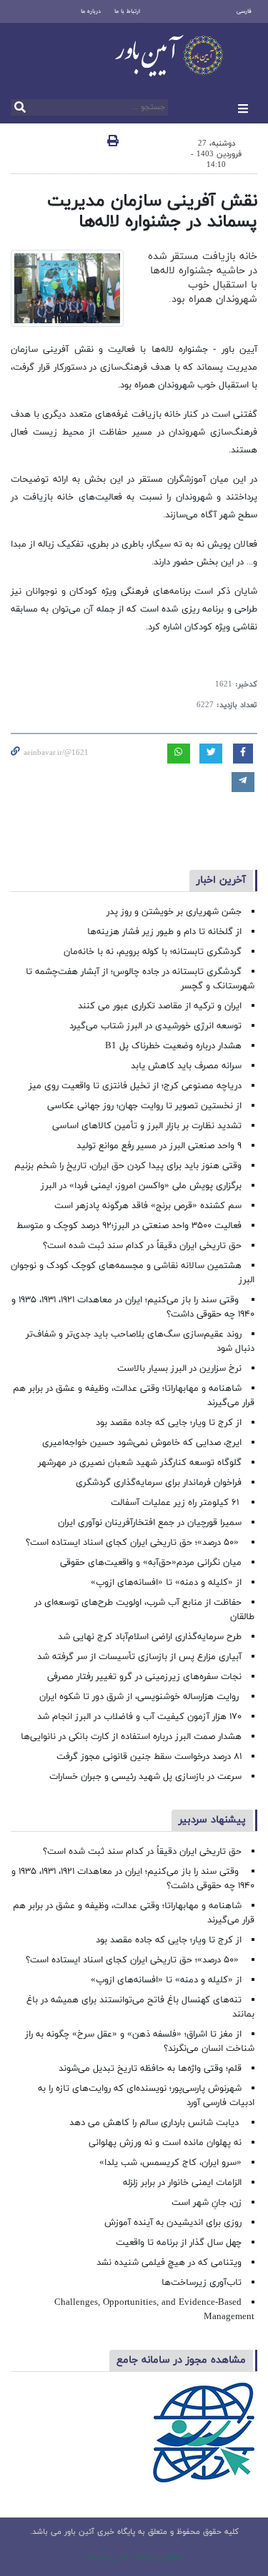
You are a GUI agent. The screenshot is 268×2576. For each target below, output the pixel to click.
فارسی (244, 11)
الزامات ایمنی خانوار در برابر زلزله (182, 2183)
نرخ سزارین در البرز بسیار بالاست (179, 1369)
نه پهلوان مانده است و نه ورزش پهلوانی (164, 2143)
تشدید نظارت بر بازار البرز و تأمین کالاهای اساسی (147, 1126)
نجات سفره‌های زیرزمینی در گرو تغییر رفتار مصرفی (144, 1677)
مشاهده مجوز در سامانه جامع (181, 2360)
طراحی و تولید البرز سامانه (134, 2557)
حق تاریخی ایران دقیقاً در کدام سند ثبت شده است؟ (142, 1246)
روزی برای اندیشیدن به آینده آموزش (173, 2223)
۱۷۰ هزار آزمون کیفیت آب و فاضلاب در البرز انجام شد (139, 1717)
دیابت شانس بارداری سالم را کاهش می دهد (155, 2123)
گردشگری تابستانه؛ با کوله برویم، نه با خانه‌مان (153, 952)
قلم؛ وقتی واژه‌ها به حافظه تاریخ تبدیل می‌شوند (150, 2069)
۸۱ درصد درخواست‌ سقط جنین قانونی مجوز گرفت (148, 1757)
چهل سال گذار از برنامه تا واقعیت (179, 2243)
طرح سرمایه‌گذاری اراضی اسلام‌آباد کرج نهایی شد (150, 1637)
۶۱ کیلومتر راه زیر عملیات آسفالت (176, 1503)
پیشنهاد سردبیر (212, 1820)
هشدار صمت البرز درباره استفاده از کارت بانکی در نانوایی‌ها (131, 1737)
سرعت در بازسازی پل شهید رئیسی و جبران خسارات (145, 1777)
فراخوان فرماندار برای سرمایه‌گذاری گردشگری (159, 1483)
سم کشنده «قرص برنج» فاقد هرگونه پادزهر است (148, 1206)
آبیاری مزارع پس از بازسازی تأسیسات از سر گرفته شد (139, 1657)
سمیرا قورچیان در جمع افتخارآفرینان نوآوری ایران (148, 1523)
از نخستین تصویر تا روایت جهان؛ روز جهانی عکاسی (144, 1106)
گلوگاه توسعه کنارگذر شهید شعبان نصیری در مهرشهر (140, 1463)
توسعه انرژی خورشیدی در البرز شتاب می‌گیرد (155, 1026)
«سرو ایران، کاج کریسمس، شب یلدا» (170, 2163)
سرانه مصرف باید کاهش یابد (186, 1066)
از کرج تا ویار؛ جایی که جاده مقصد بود (169, 1423)
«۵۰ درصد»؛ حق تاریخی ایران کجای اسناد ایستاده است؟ (134, 1543)
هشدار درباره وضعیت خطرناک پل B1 (173, 1046)
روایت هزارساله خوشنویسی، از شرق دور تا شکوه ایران (140, 1697)
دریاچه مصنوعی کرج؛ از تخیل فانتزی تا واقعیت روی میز (135, 1086)
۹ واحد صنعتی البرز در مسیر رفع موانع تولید (159, 1146)
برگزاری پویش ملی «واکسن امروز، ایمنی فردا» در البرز (141, 1186)
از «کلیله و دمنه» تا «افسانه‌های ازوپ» (166, 1583)
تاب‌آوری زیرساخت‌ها (202, 2283)
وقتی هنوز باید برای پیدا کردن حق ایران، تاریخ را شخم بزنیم (128, 1166)
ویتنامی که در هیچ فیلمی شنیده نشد (169, 2263)
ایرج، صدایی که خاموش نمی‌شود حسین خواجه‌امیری (142, 1443)
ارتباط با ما (127, 11)
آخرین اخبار (221, 880)
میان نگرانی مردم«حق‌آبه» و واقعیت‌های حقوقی (151, 1563)
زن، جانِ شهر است (207, 2203)
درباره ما (91, 11)
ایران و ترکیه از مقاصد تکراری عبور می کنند (160, 1006)
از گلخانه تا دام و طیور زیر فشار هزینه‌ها (164, 932)
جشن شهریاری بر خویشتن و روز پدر (174, 912)
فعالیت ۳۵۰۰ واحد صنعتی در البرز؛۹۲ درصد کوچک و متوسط (129, 1226)
